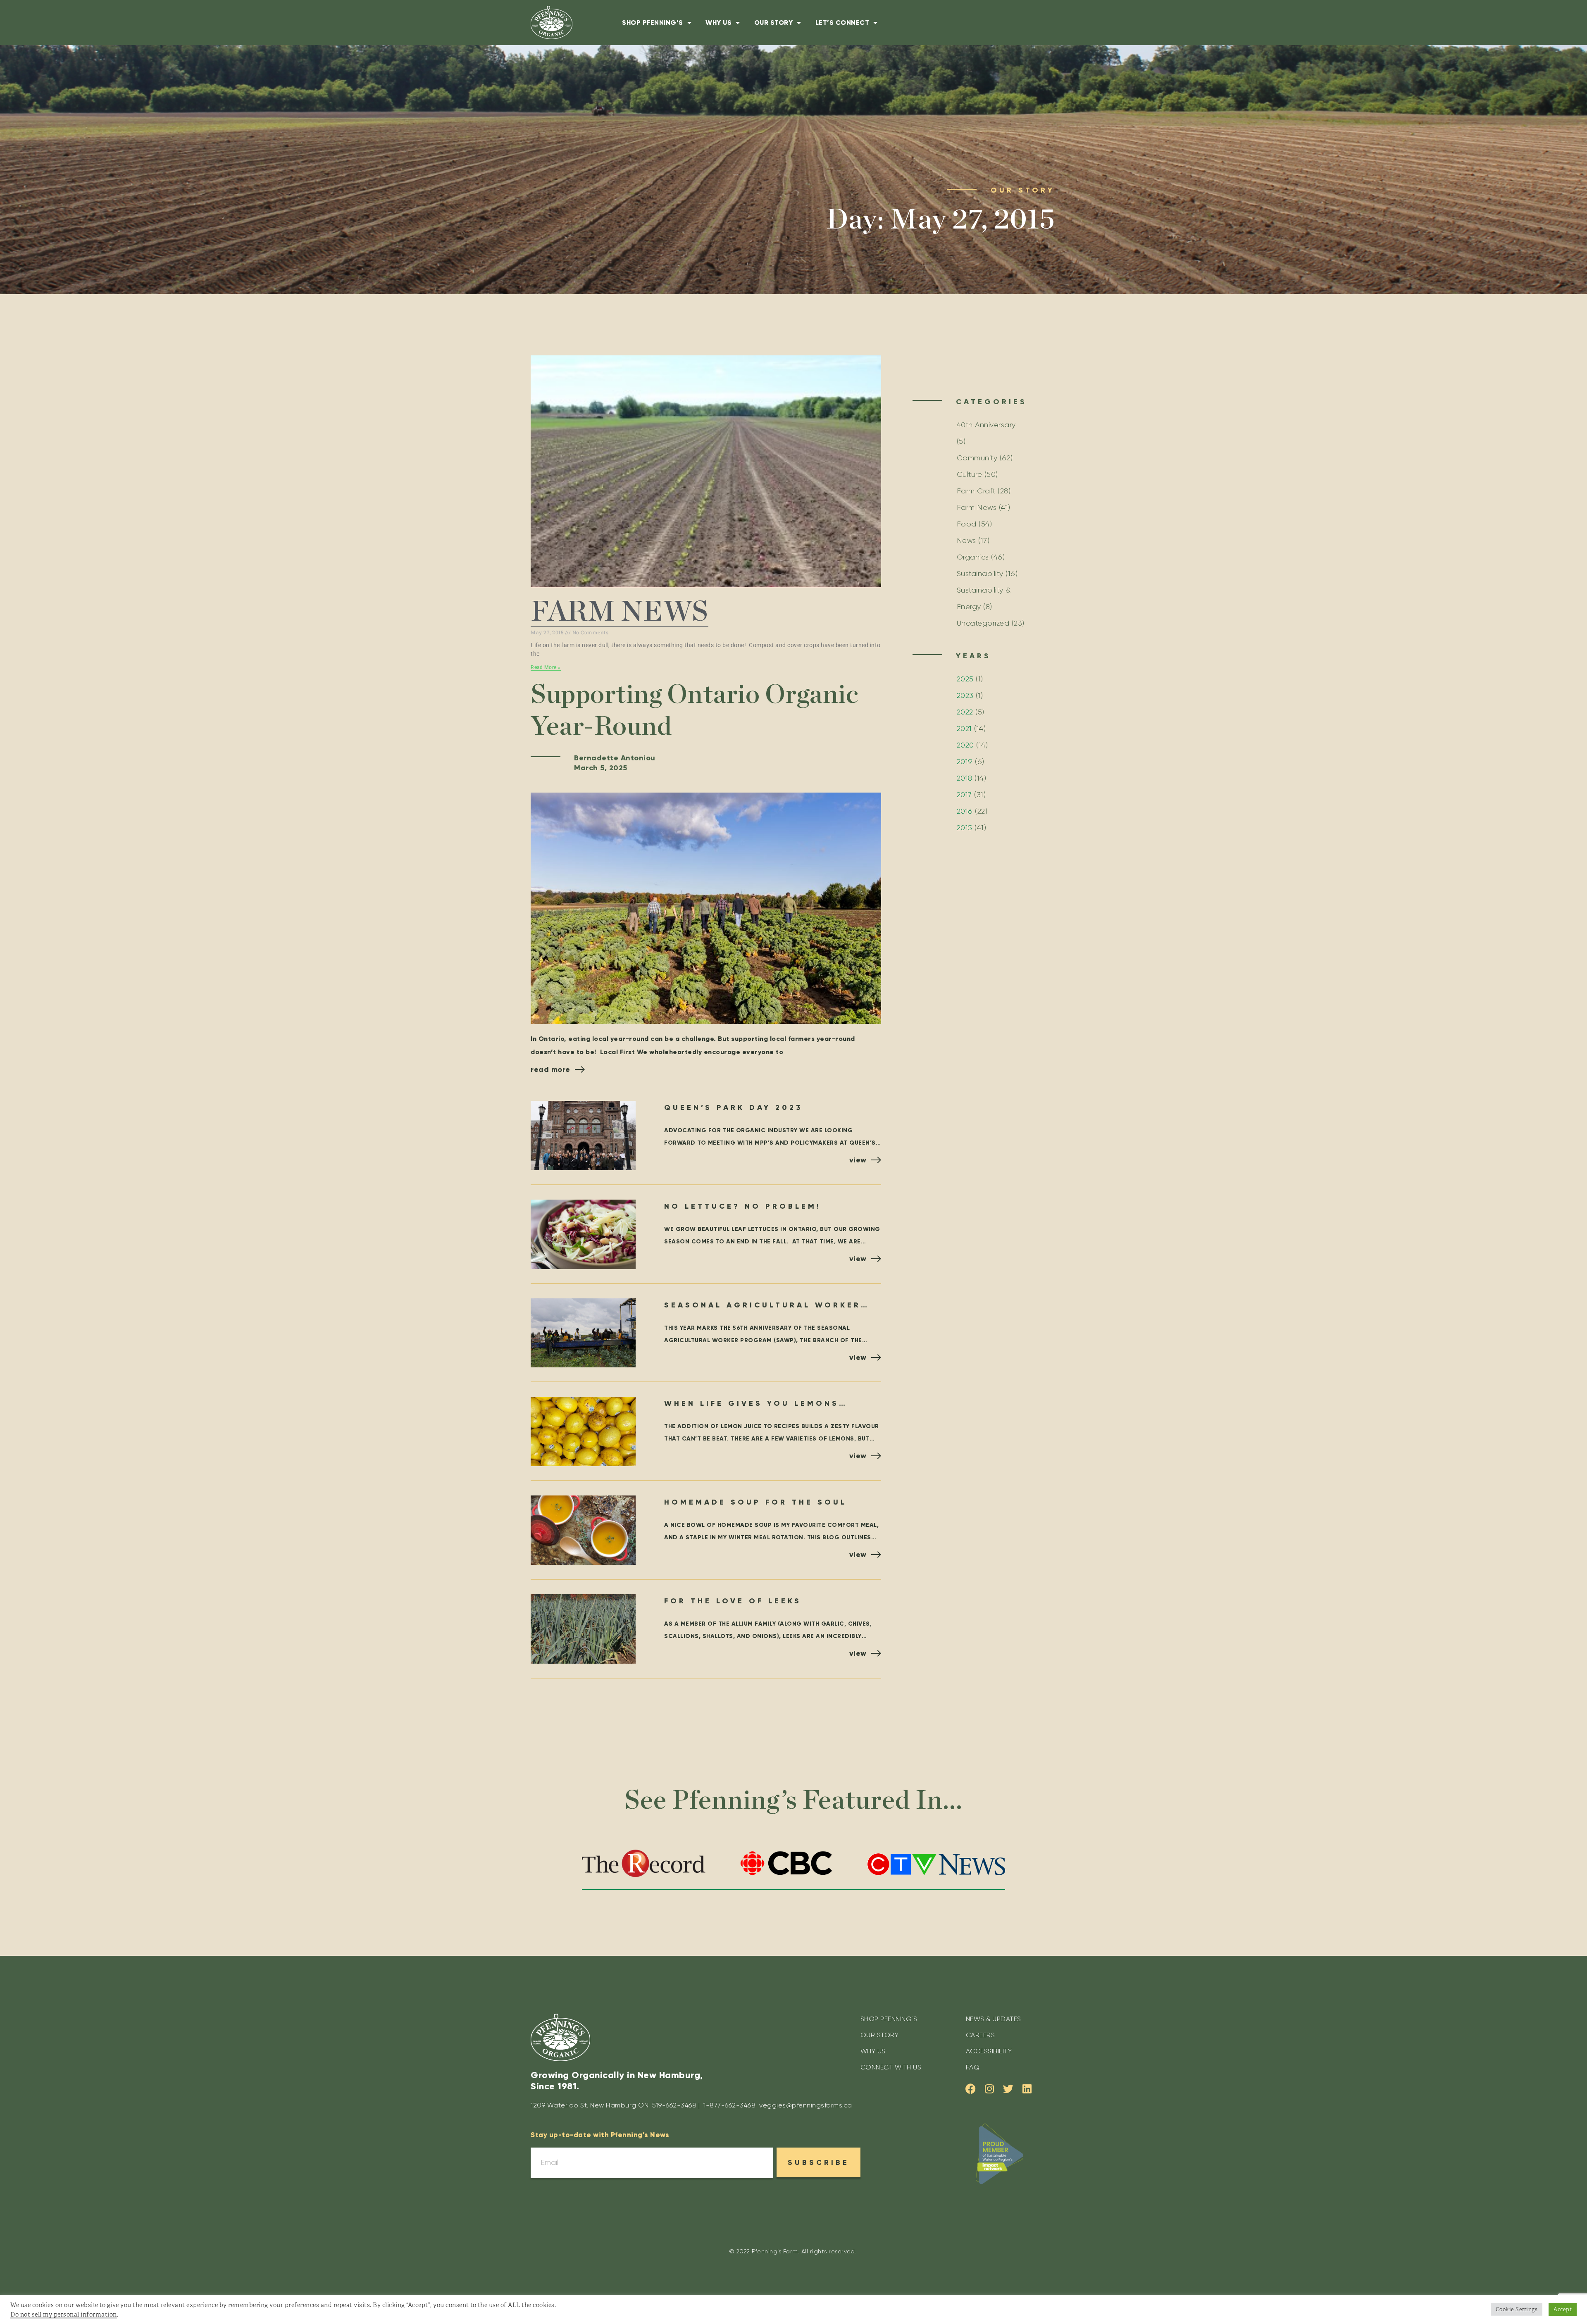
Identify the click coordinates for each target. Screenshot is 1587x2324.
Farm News (620, 612)
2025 (965, 679)
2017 (964, 795)
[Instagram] (990, 2089)
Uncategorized (983, 623)
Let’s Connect (842, 23)
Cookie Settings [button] (1517, 2309)
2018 (965, 778)
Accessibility (989, 2051)
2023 (965, 695)
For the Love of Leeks (733, 1601)
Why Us (718, 23)
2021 (964, 729)
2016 (965, 811)
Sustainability (980, 574)
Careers (981, 2035)
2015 (965, 828)
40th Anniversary (986, 425)
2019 (965, 762)
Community (977, 458)
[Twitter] (1009, 2089)
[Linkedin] (1027, 2089)
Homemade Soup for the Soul (755, 1502)
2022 (965, 712)
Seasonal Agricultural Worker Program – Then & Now (763, 1306)
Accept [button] (1563, 2309)
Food (967, 524)
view (858, 1160)
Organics (973, 557)
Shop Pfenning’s (653, 23)
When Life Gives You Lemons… (756, 1403)
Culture (970, 474)
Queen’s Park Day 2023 (733, 1107)
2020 (965, 745)
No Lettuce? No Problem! (743, 1206)
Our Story (774, 23)
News (966, 541)
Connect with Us (891, 2067)
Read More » (546, 667)
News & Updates (994, 2019)
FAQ (973, 2067)
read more (550, 1069)
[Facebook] (971, 2089)
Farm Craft (976, 491)
